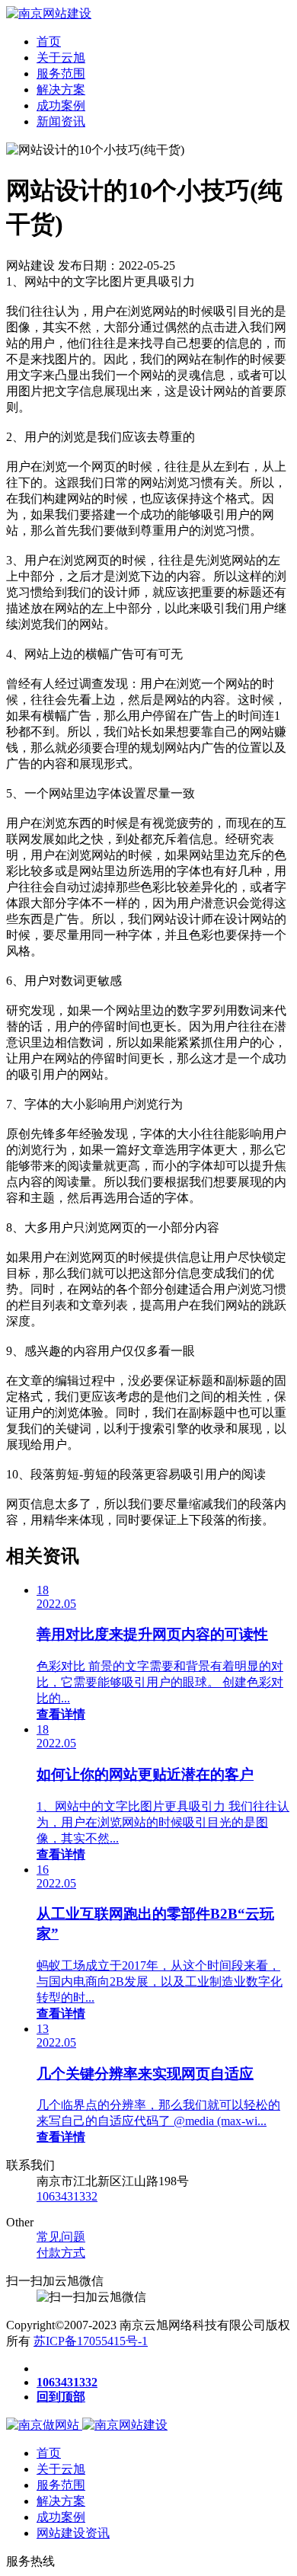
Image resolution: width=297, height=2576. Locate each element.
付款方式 (61, 2253)
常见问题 (61, 2237)
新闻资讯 (61, 121)
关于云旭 (61, 58)
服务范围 (61, 74)
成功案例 (61, 105)
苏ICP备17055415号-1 (91, 2341)
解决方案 (61, 89)
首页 (49, 42)
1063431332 (67, 2196)
